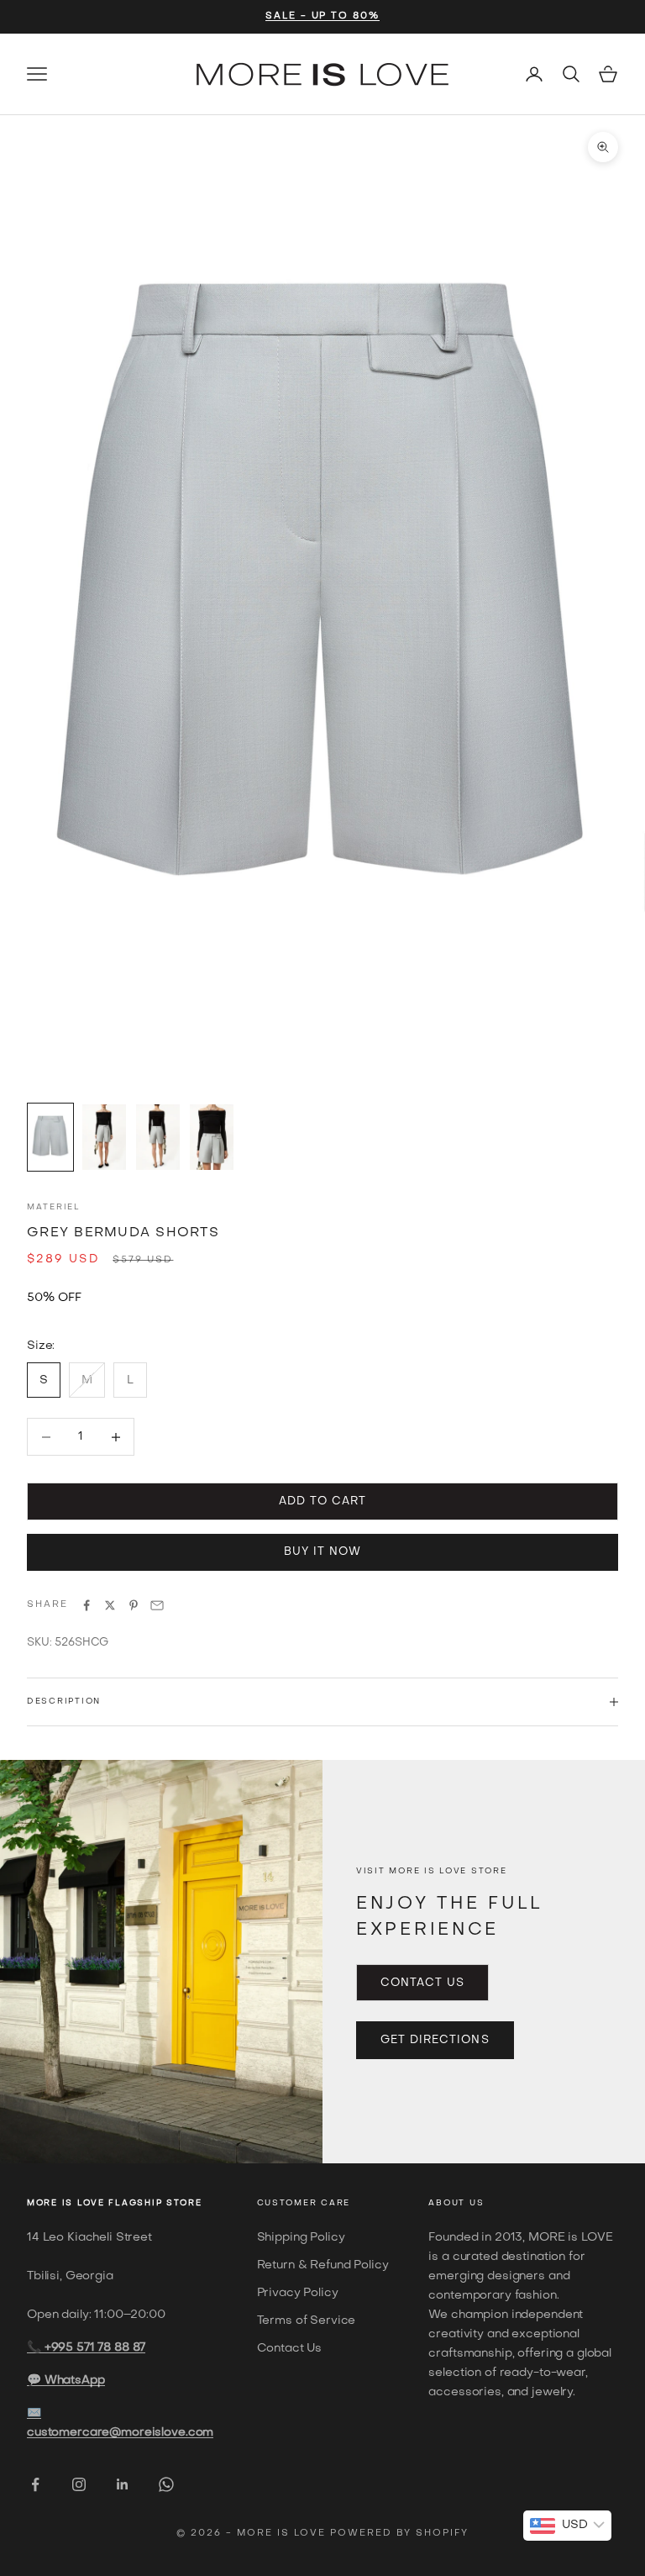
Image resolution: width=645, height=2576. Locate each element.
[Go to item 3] (158, 1137)
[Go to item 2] (104, 1137)
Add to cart (322, 1501)
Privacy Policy (298, 2293)
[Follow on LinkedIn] (123, 2484)
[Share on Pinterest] (134, 1605)
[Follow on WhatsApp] (166, 2484)
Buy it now (322, 1552)
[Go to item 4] (212, 1137)
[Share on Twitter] (110, 1605)
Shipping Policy (301, 2238)
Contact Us (422, 1983)
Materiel (54, 1207)
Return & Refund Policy (323, 2265)
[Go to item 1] (50, 1137)
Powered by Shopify (399, 2534)
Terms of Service (307, 2321)
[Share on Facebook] (87, 1605)
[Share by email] (157, 1605)
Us (477, 2203)
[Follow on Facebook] (35, 2484)
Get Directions (435, 2040)
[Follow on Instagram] (79, 2484)
